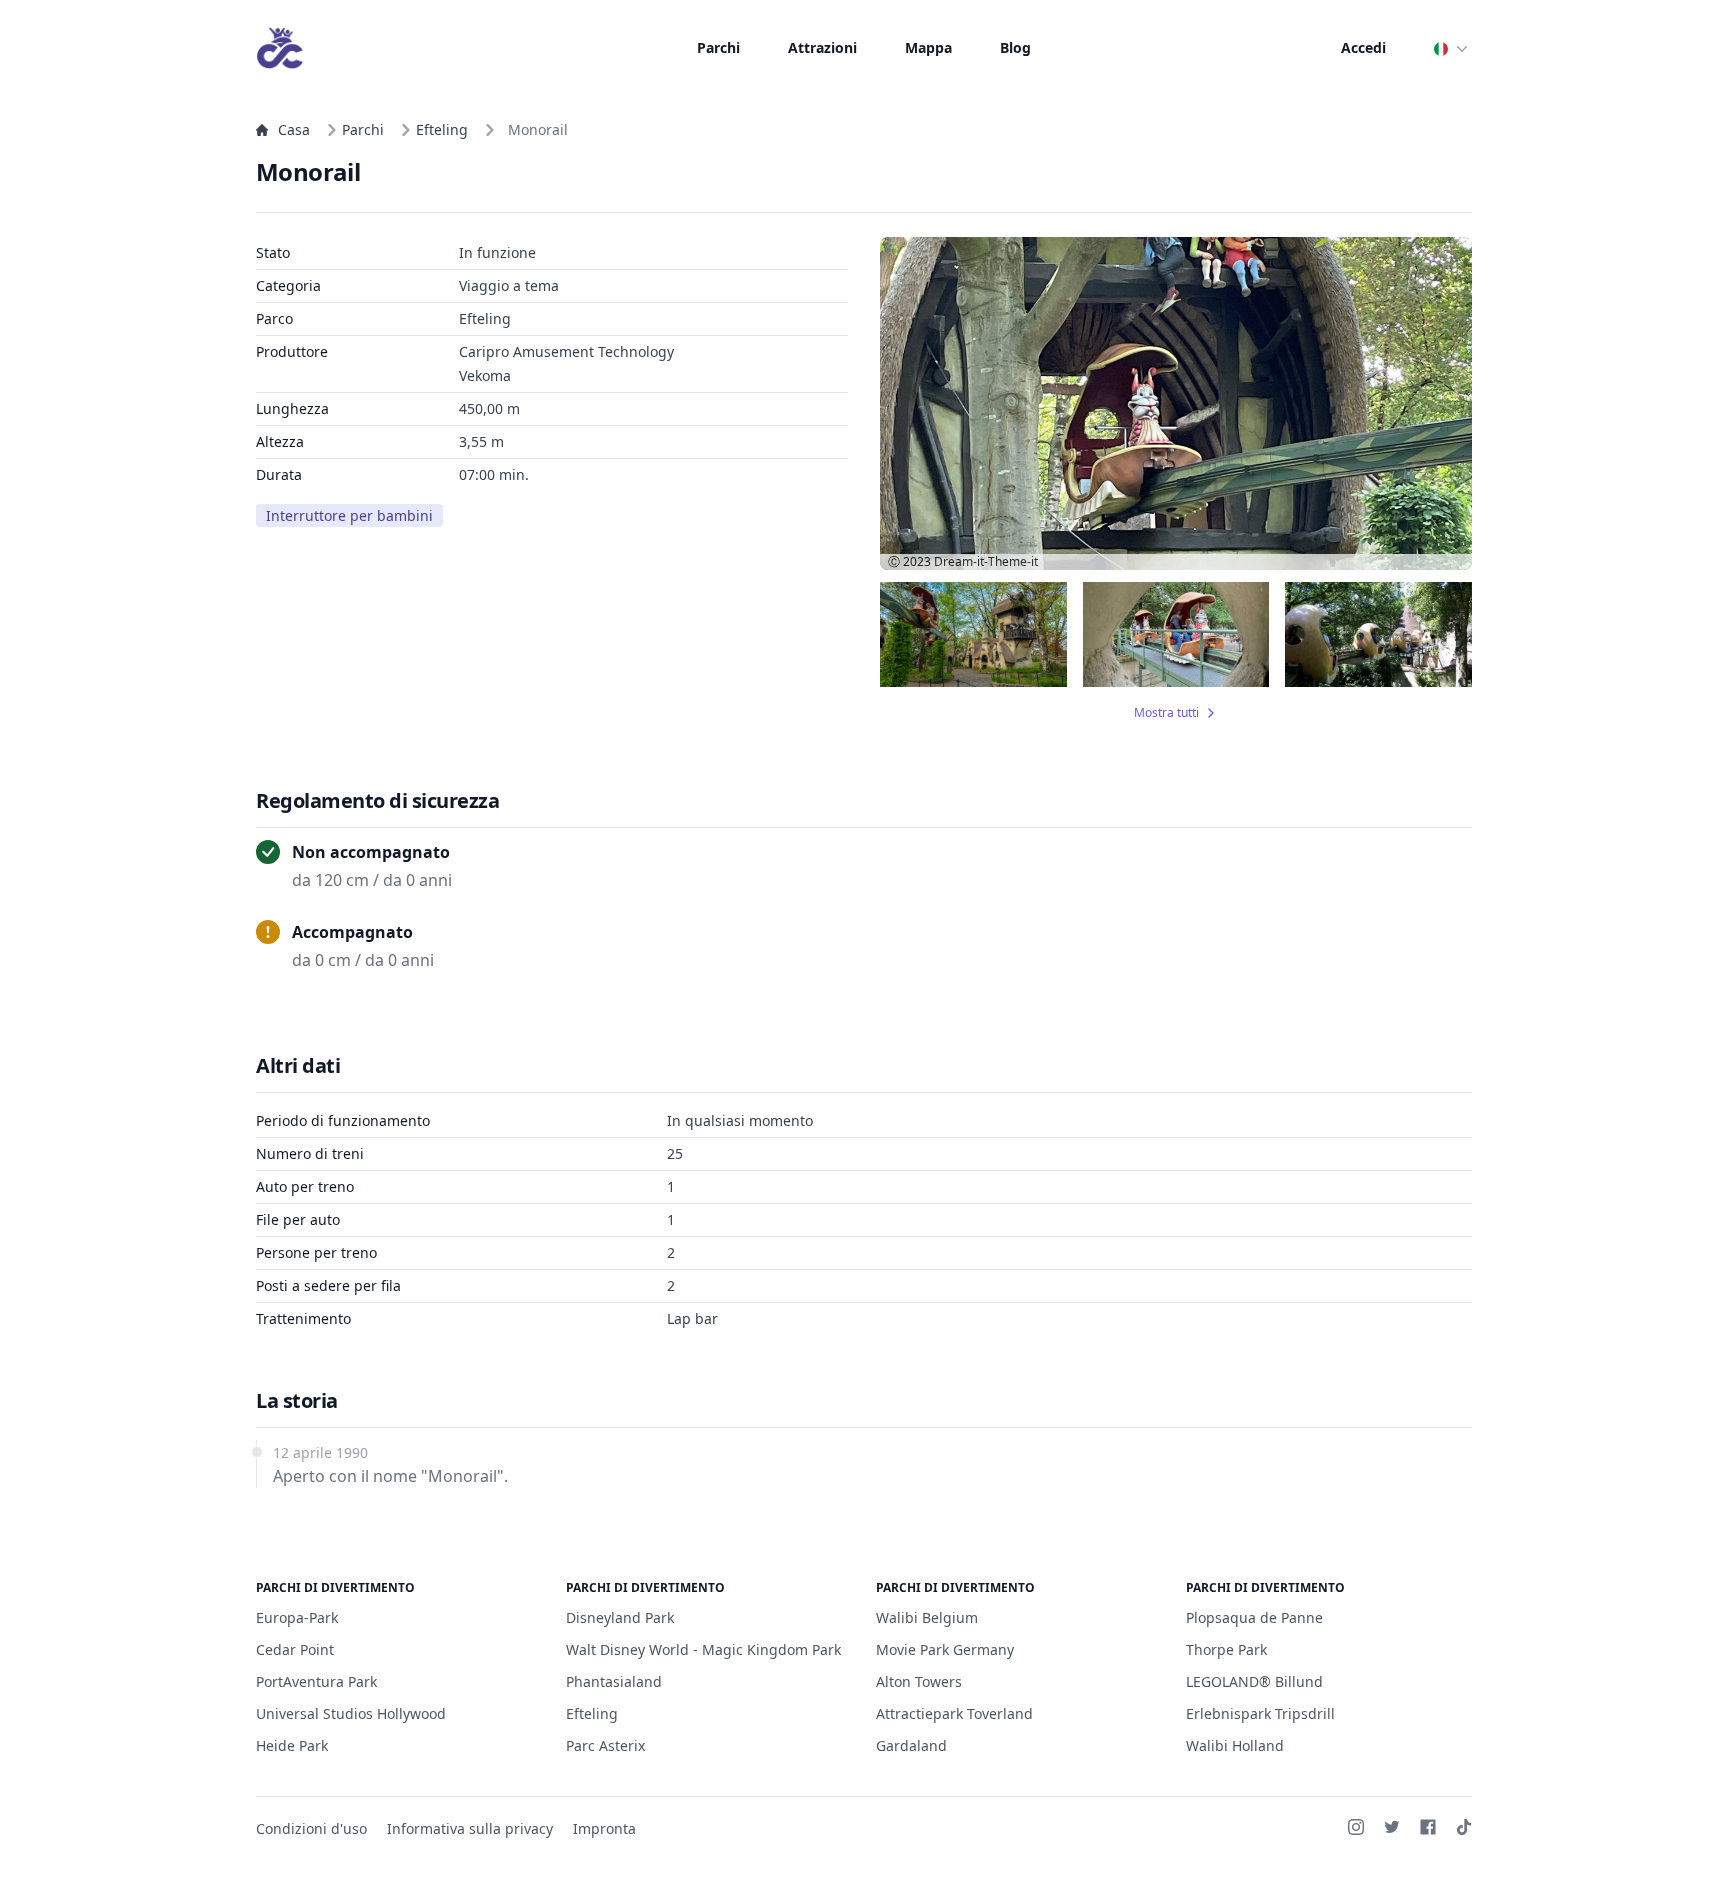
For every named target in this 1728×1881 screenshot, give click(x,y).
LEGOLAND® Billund (1254, 1681)
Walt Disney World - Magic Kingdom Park (703, 1649)
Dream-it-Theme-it (986, 561)
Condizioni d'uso (311, 1828)
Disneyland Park (620, 1617)
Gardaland (911, 1745)
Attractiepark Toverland (954, 1713)
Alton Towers (919, 1681)
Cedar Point (295, 1649)
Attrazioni (822, 47)
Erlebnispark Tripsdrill (1260, 1713)
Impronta (604, 1828)
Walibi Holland (1235, 1745)
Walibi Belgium (927, 1617)
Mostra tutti (1166, 713)
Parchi (718, 47)
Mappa (928, 47)
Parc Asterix (605, 1745)
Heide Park (292, 1745)
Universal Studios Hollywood (351, 1713)
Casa (294, 129)
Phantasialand (614, 1681)
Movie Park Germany (945, 1649)
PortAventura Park (316, 1681)
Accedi (1363, 47)
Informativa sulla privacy (470, 1828)
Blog (1015, 47)
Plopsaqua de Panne (1254, 1617)
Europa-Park (297, 1617)
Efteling (442, 129)
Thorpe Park (1226, 1649)
